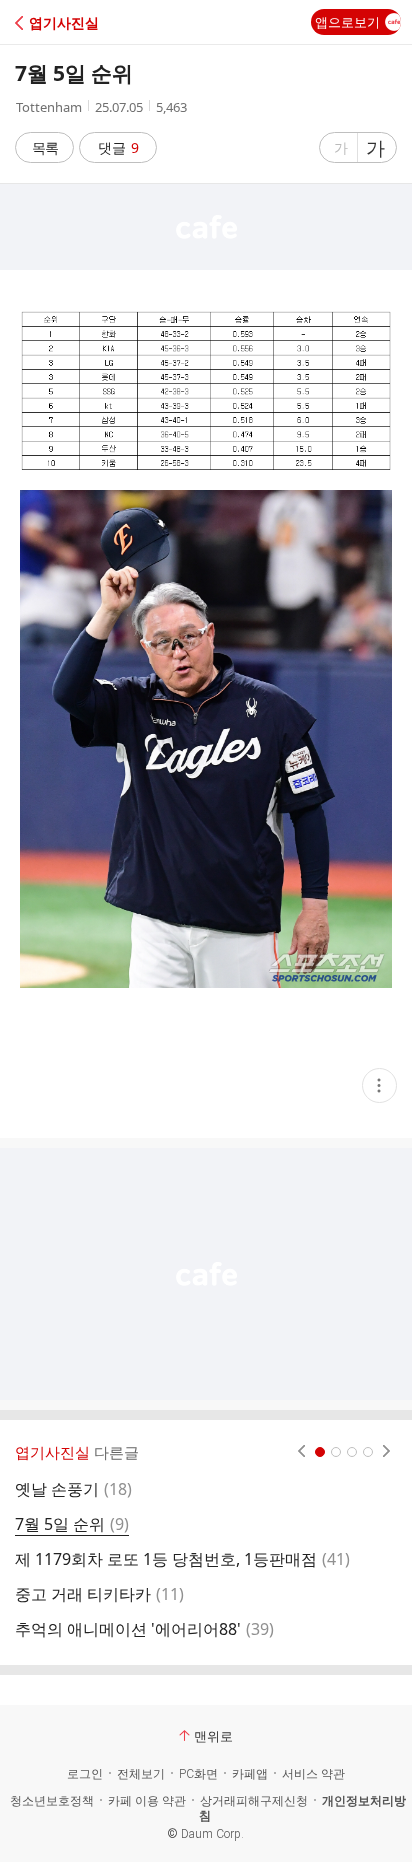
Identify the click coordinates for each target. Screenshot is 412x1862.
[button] (102, 22)
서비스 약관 (313, 1774)
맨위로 (213, 1736)
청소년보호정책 (52, 1801)
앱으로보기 (347, 22)
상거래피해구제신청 (254, 1801)
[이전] (301, 1452)
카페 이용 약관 (147, 1801)
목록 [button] (45, 147)
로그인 (85, 1774)
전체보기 (141, 1774)
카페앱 (250, 1774)
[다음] (386, 1452)
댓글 (118, 147)
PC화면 (198, 1774)
